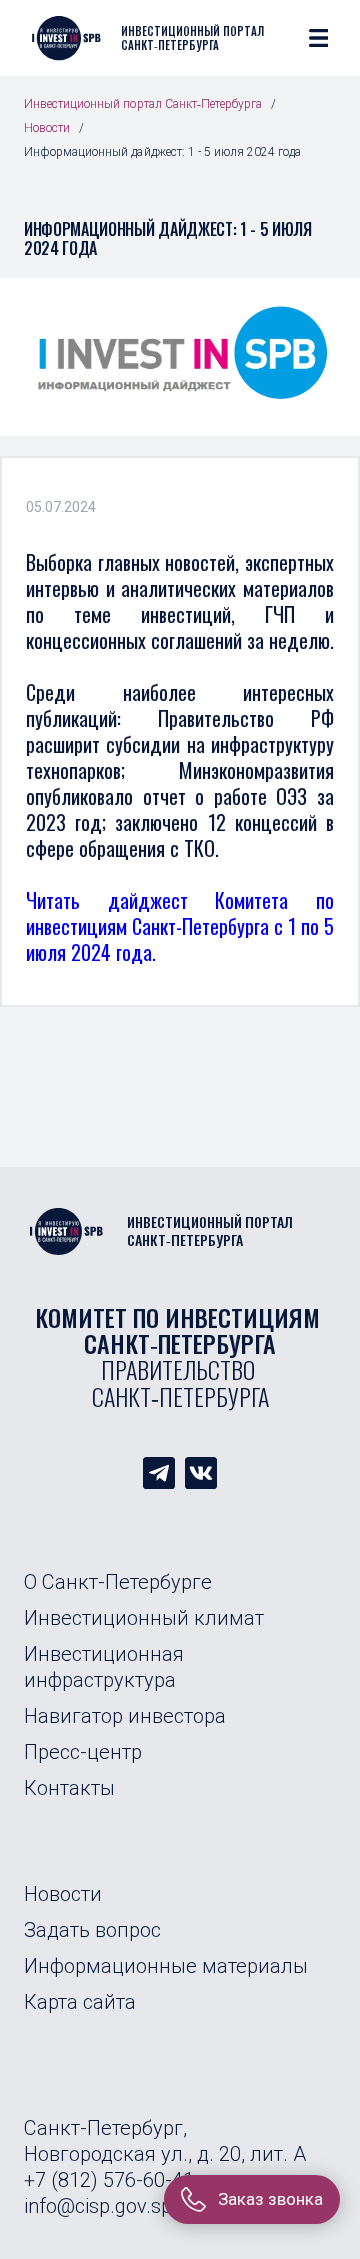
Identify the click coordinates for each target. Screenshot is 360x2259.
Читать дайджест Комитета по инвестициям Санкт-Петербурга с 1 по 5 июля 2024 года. (180, 926)
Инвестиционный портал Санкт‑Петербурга (143, 104)
